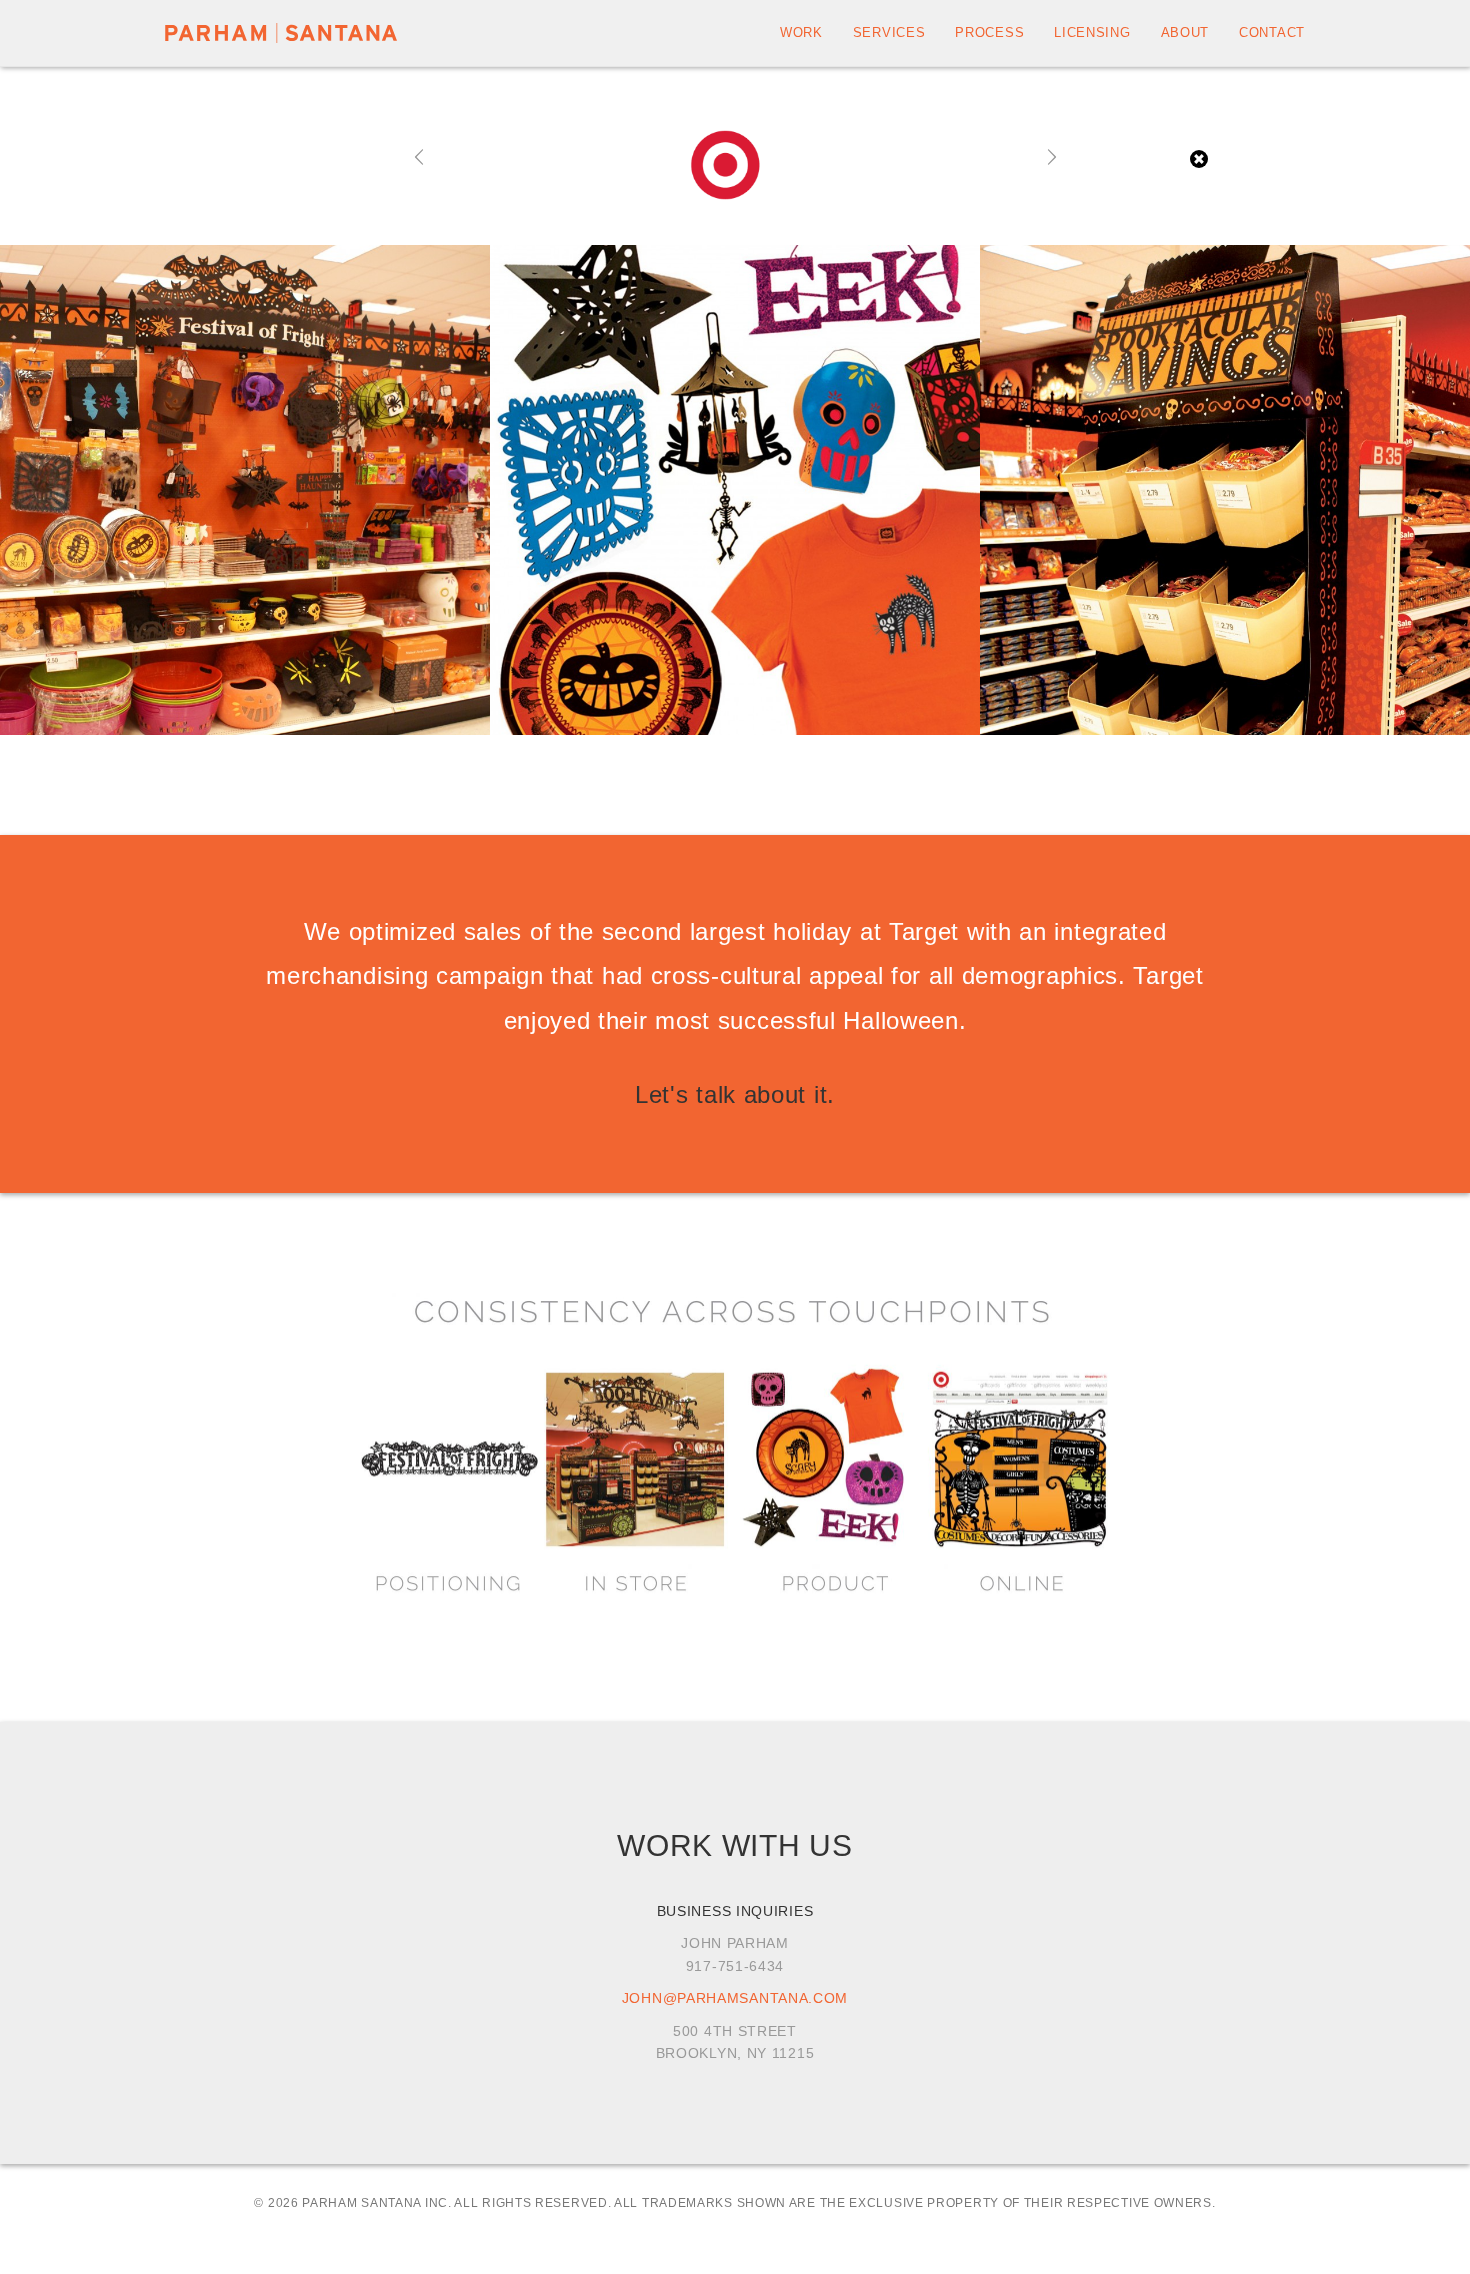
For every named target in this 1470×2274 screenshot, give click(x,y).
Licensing (1092, 32)
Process (989, 32)
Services (889, 32)
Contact (1272, 32)
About (1185, 32)
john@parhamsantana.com (735, 1998)
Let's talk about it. (735, 1094)
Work (801, 32)
